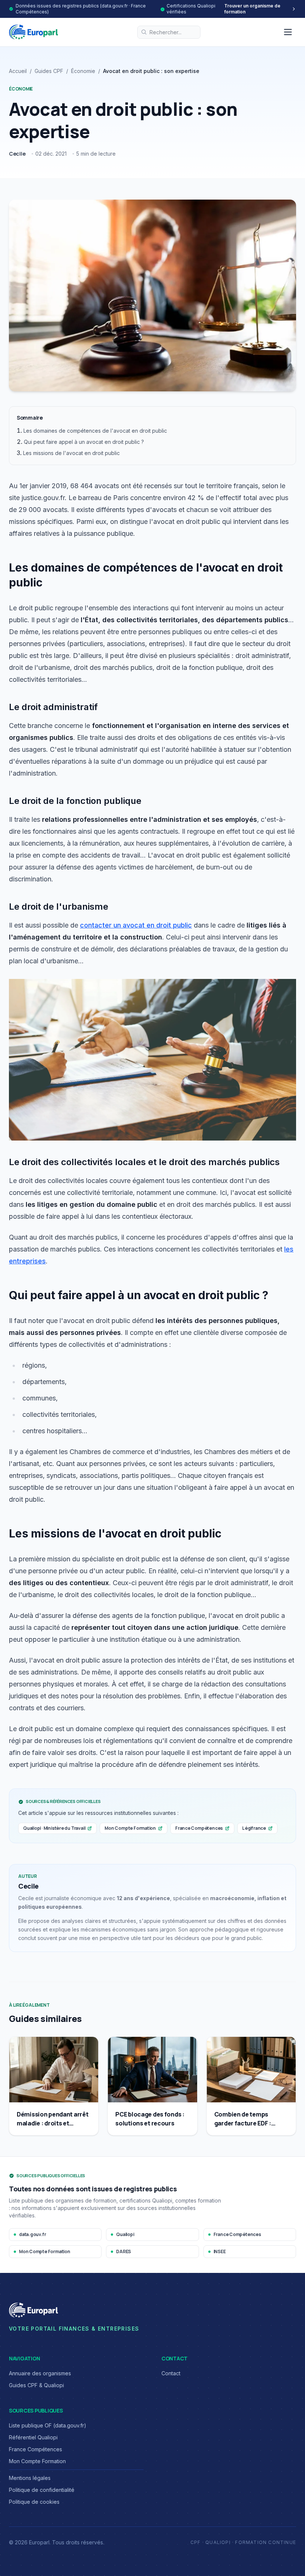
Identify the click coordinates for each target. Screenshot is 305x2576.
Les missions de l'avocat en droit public (71, 453)
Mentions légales (30, 2478)
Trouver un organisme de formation (252, 9)
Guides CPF (49, 71)
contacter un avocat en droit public (136, 925)
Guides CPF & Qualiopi (36, 2385)
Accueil (18, 71)
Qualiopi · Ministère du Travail (54, 1828)
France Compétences (199, 1828)
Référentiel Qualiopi (33, 2437)
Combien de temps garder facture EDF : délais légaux (243, 2123)
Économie (83, 71)
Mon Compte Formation (130, 1828)
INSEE (220, 2251)
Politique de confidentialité (42, 2490)
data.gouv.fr (32, 2234)
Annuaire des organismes (40, 2373)
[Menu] (288, 32)
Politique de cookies (34, 2502)
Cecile (17, 154)
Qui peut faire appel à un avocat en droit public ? (84, 442)
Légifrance (254, 1828)
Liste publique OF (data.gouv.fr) (48, 2425)
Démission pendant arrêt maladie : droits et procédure (52, 2123)
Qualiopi (125, 2234)
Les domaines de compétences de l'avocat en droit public (95, 431)
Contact (171, 2373)
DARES (123, 2251)
